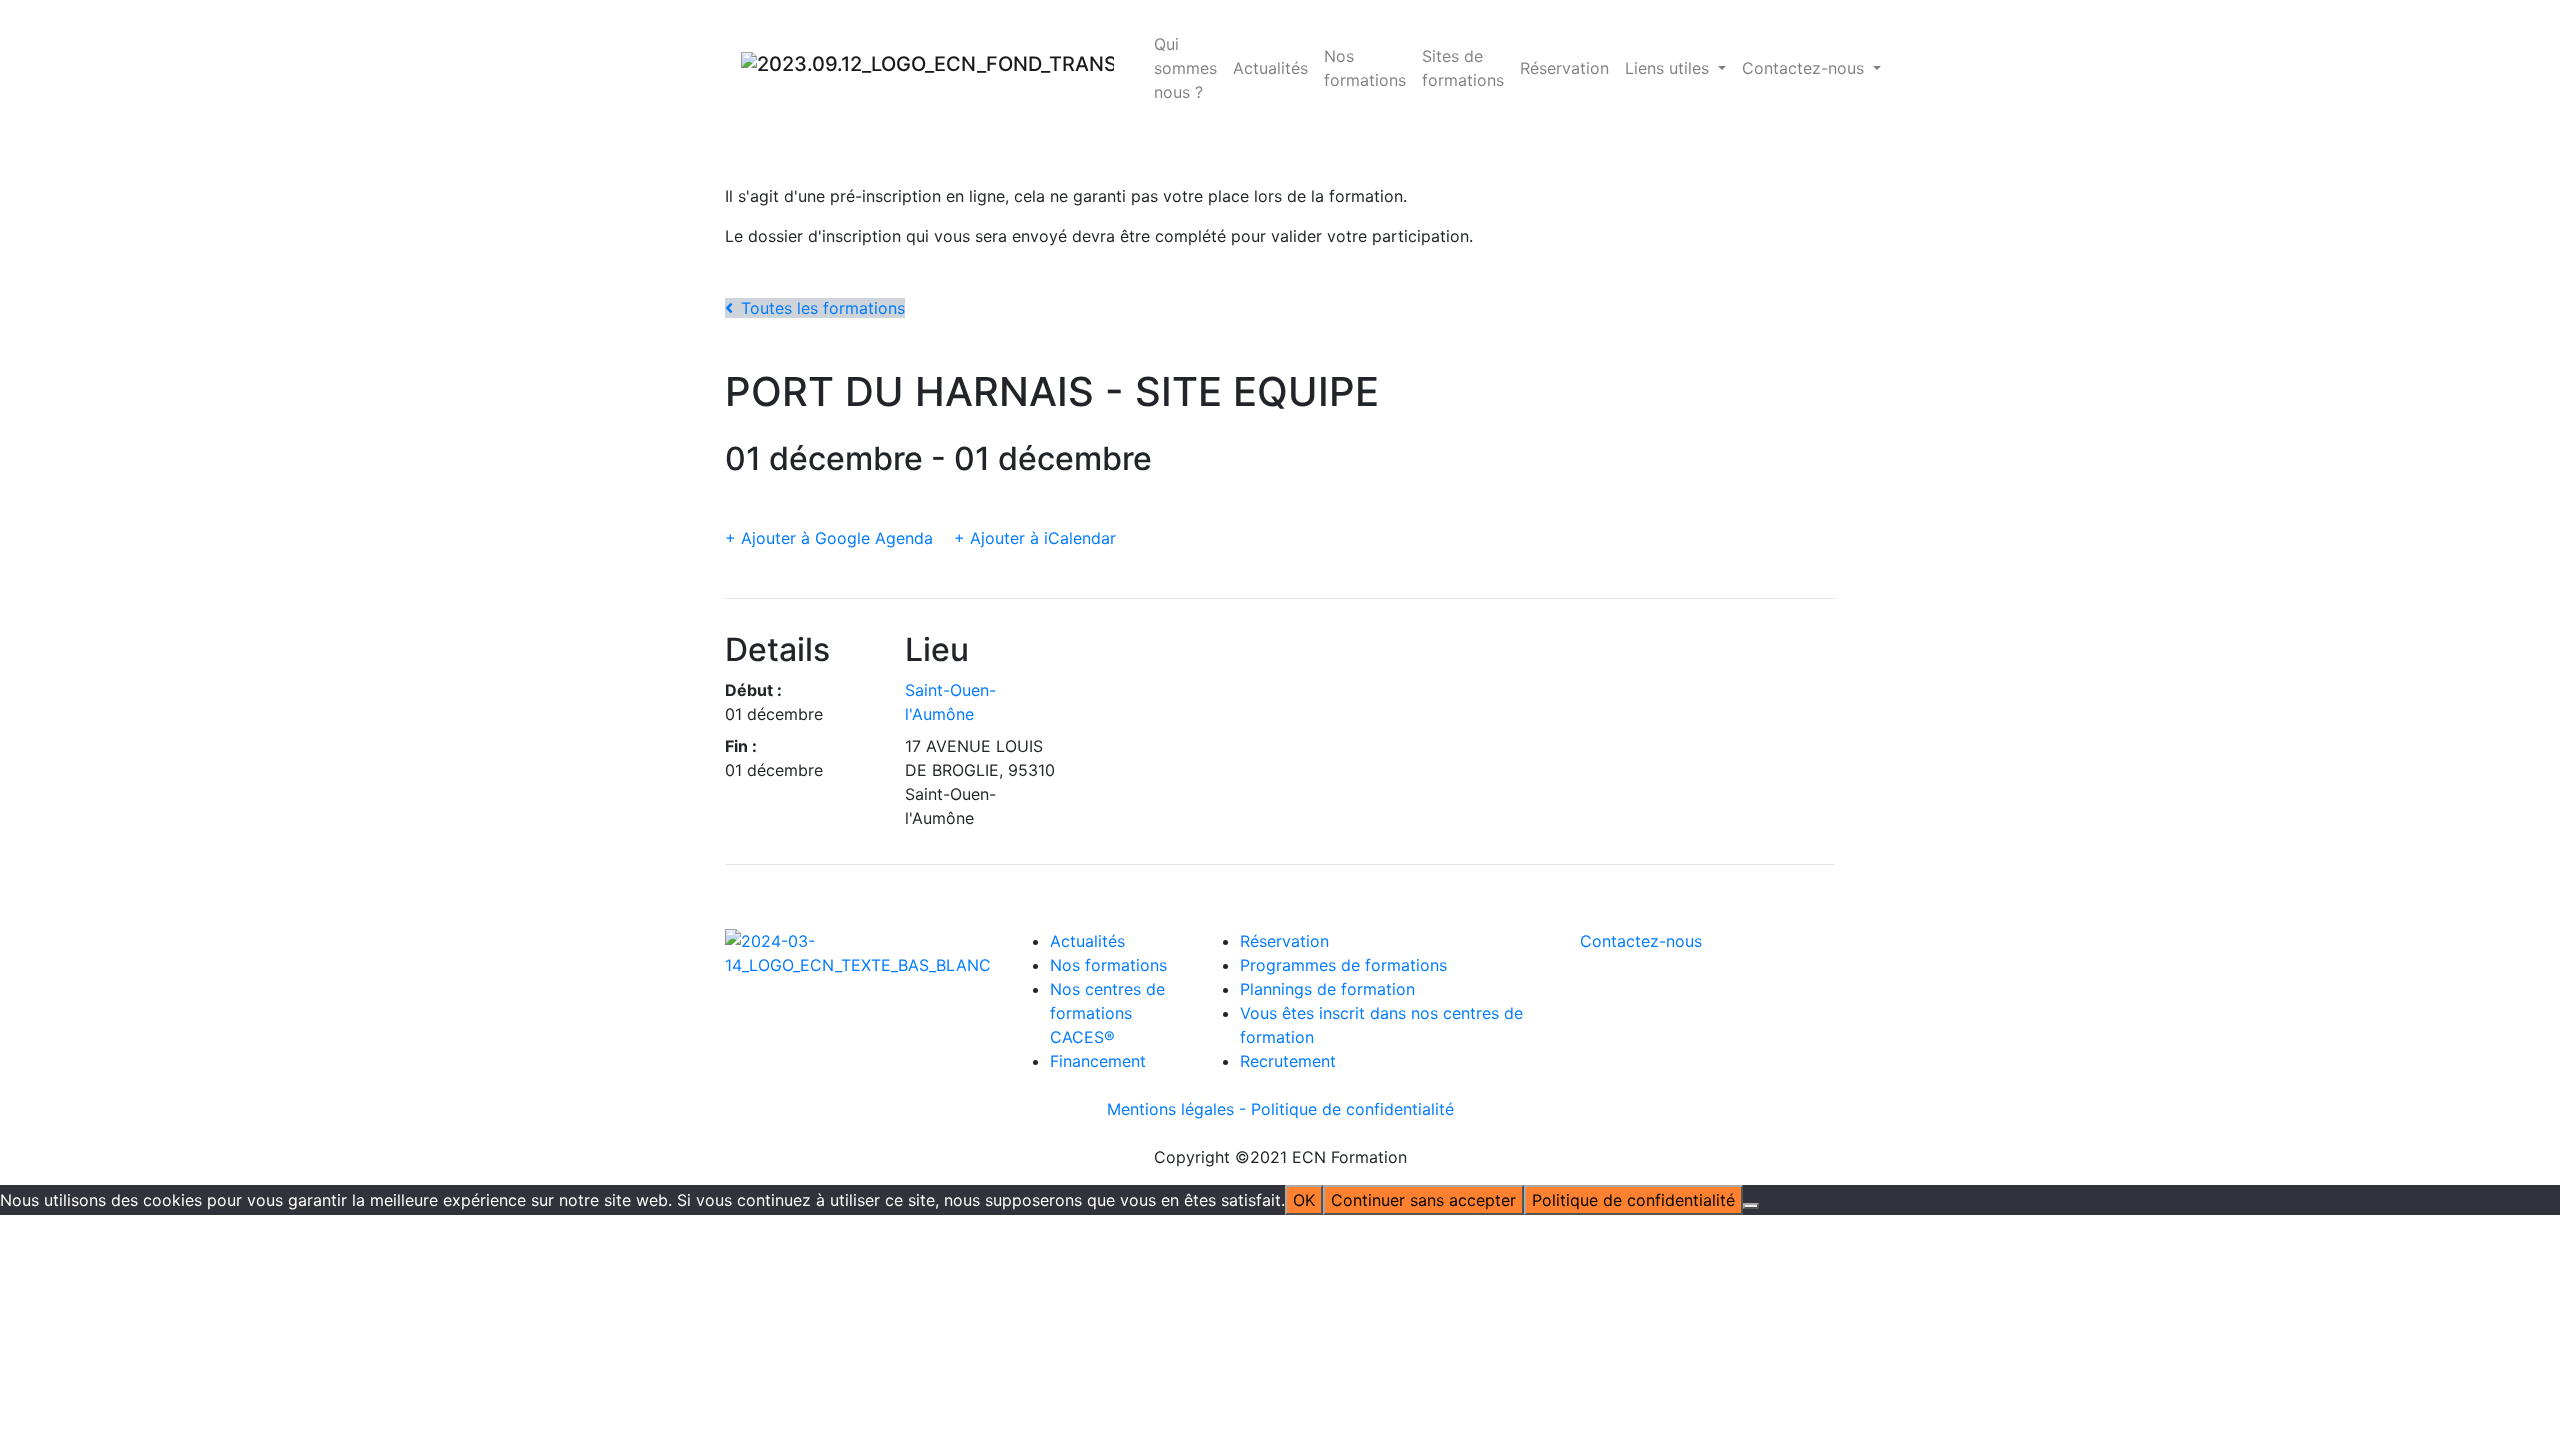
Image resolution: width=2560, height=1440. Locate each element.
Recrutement (1288, 1061)
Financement (1098, 1061)
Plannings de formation (1327, 989)
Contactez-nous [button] (1805, 68)
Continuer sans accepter (1423, 1200)
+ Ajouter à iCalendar (1035, 538)
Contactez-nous (1641, 941)
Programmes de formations (1343, 965)
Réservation (1564, 68)
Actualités (1270, 68)
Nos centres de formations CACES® (1107, 1013)
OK (1304, 1200)
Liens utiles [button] (1669, 68)
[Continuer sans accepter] (1751, 1206)
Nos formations (1365, 68)
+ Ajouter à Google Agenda (829, 538)
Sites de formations (1463, 68)
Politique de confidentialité (1352, 1109)
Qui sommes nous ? (1185, 68)
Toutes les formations (823, 308)
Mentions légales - (1179, 1109)
